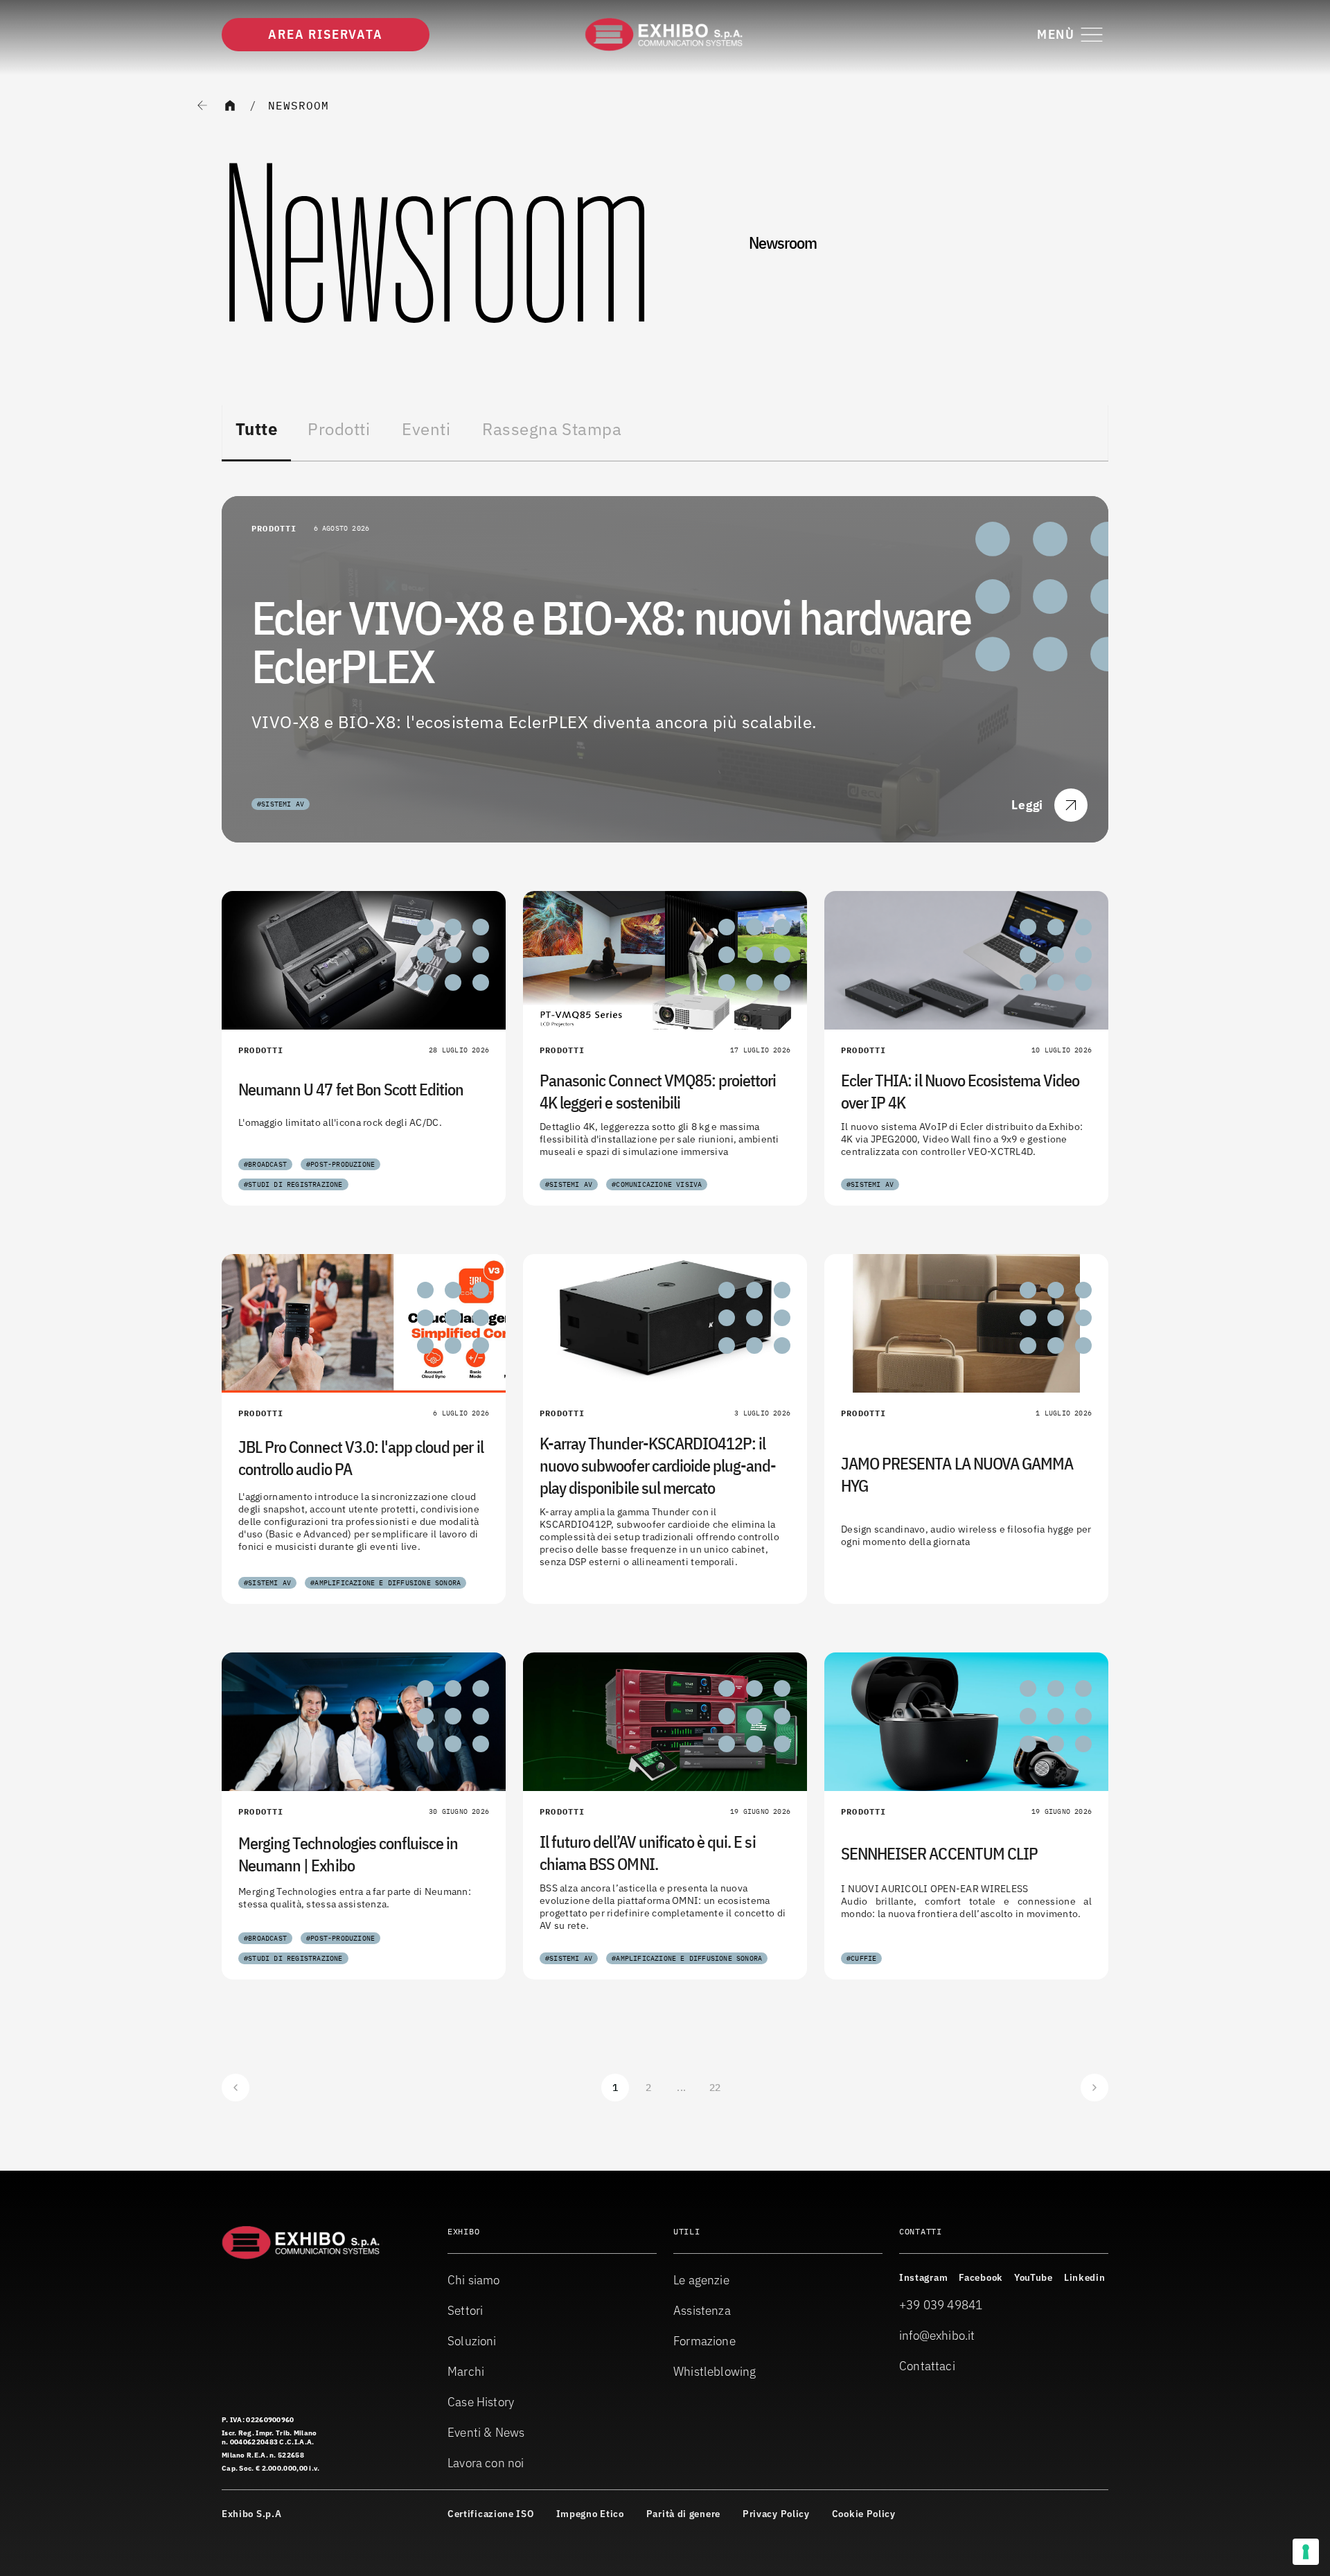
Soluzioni (472, 2341)
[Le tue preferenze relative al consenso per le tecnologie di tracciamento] (1306, 2552)
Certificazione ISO (491, 2514)
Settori (465, 2310)
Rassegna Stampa (552, 429)
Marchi (466, 2371)
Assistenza (702, 2310)
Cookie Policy (864, 2514)
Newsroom (299, 105)
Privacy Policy (776, 2514)
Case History (481, 2402)
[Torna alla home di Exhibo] (665, 35)
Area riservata (325, 34)
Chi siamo (474, 2280)
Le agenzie (701, 2280)
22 (715, 2088)
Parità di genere (683, 2514)
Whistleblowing (715, 2371)
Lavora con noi (486, 2463)
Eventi (426, 429)
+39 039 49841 (941, 2305)
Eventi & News (486, 2432)
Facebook (981, 2277)
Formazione (704, 2341)
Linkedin (1085, 2277)
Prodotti (339, 429)
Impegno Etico (590, 2514)
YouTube (1034, 2277)
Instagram (923, 2277)
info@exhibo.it (937, 2335)
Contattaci (927, 2366)
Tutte (256, 429)
